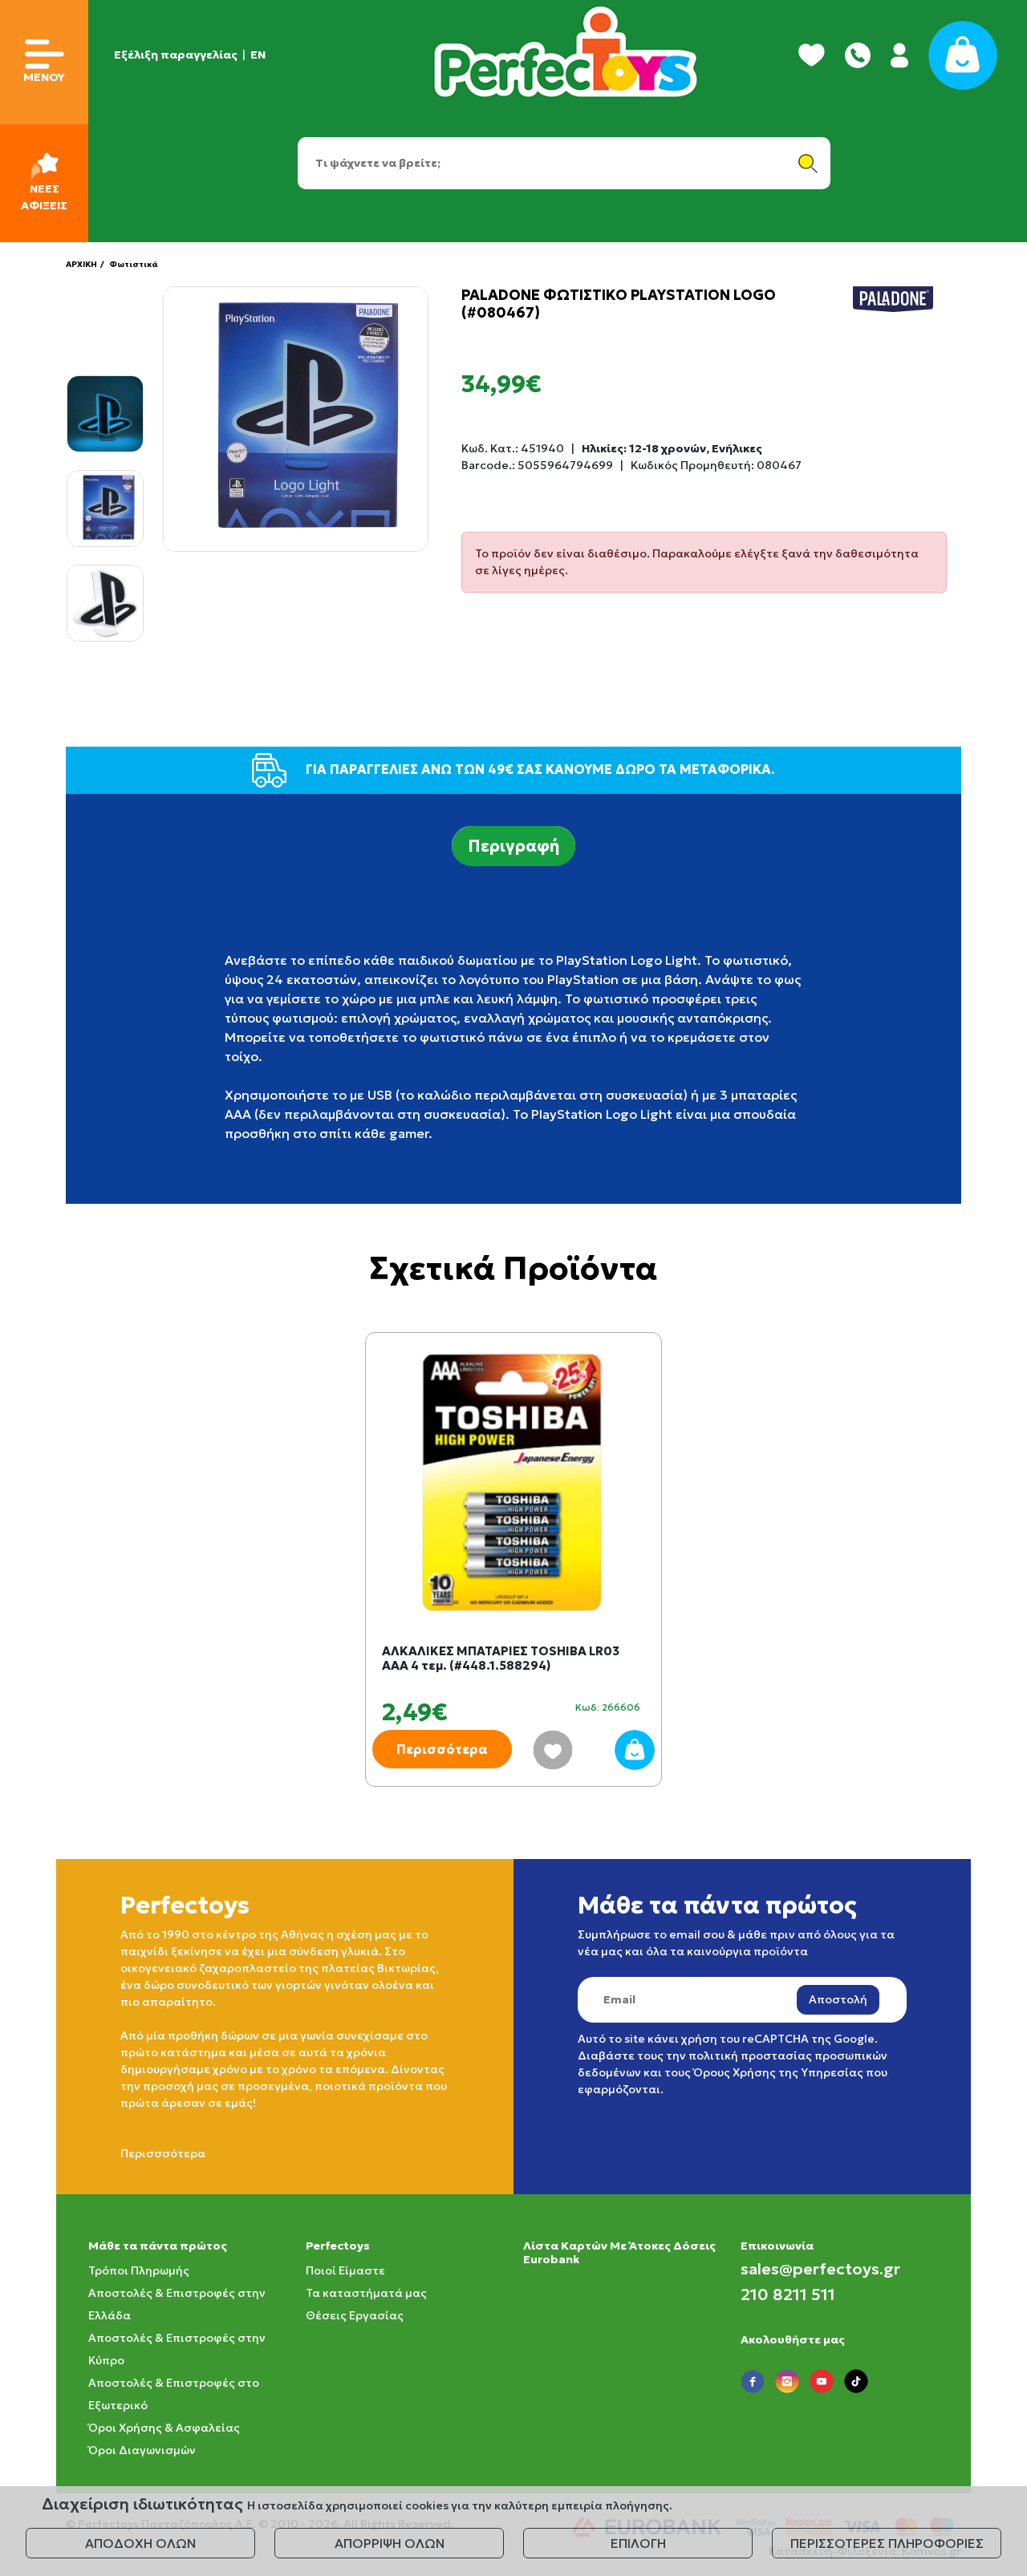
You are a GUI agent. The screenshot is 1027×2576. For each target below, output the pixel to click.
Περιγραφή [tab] (513, 846)
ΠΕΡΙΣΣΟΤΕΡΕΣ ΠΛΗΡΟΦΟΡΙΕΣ (887, 2543)
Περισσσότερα (163, 2153)
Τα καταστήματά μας (366, 2293)
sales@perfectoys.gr (820, 2269)
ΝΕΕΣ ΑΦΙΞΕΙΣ (44, 197)
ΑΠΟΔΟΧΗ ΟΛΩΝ (140, 2543)
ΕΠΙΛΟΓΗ (638, 2543)
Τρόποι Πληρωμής (139, 2270)
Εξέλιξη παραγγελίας (176, 55)
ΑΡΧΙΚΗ (81, 264)
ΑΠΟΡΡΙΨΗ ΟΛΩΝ (390, 2543)
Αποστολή (838, 1999)
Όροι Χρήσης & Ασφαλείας (164, 2428)
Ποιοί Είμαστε (345, 2270)
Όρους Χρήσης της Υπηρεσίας (778, 2072)
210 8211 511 (788, 2295)
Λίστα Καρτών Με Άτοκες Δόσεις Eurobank (619, 2252)
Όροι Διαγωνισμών (142, 2450)
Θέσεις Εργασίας (355, 2315)
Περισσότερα (442, 1749)
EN (258, 55)
